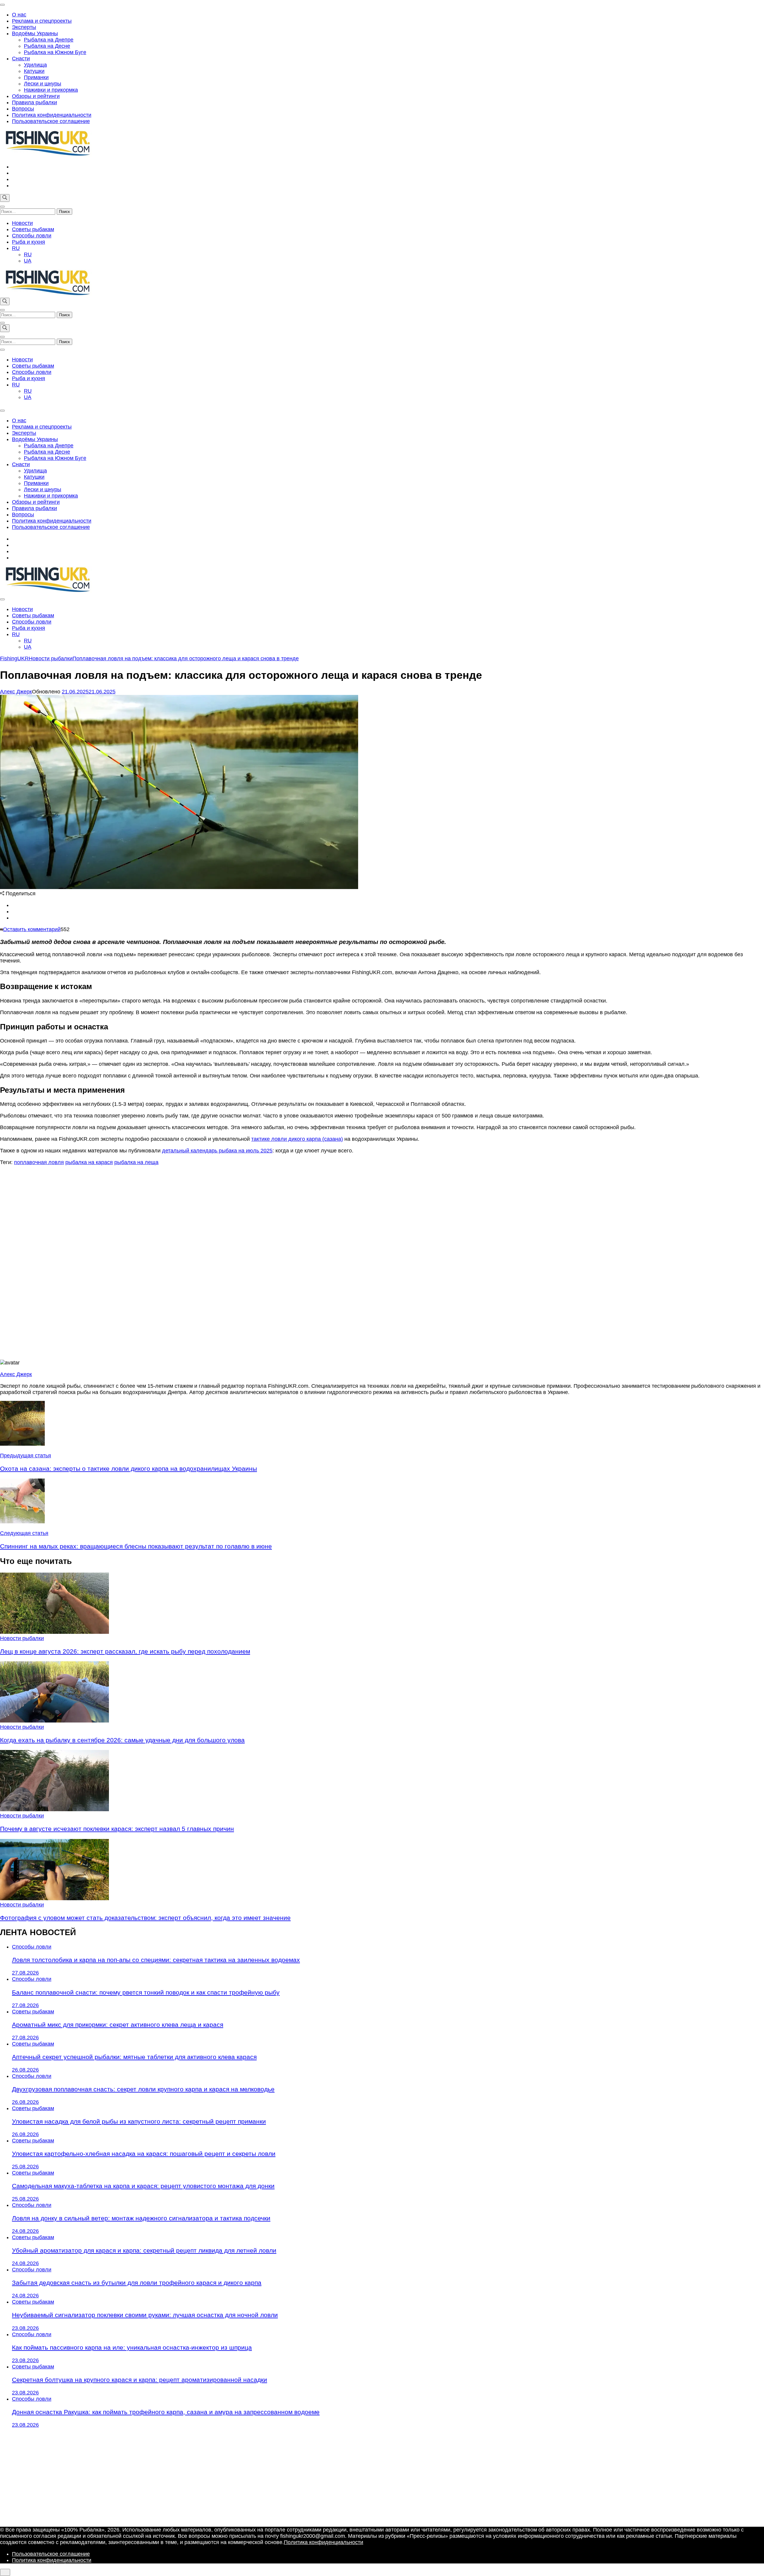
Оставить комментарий (32, 929)
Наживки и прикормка (51, 90)
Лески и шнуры (43, 84)
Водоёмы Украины (35, 33)
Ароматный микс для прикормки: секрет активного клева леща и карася (118, 2025)
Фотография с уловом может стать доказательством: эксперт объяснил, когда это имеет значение (145, 1918)
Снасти (21, 59)
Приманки (36, 77)
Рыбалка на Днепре (49, 40)
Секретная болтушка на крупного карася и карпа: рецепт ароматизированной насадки (140, 2380)
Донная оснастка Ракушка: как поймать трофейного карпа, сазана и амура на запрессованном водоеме (166, 2412)
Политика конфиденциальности (52, 115)
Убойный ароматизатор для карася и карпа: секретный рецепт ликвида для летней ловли (144, 2250)
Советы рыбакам (33, 229)
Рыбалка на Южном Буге (55, 52)
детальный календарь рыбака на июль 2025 (217, 1151)
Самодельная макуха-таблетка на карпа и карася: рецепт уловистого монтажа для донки (143, 2186)
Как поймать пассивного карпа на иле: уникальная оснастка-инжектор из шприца (132, 2347)
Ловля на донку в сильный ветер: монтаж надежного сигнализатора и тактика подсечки (141, 2218)
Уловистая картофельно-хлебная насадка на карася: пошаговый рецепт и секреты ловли (144, 2154)
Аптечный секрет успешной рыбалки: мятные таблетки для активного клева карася (134, 2057)
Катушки (34, 71)
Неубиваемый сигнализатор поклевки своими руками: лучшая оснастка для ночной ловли (145, 2315)
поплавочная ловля (39, 1162)
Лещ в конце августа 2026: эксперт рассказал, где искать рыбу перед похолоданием (125, 1651)
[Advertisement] (382, 1263)
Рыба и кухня (29, 242)
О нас (19, 15)
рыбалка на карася (89, 1162)
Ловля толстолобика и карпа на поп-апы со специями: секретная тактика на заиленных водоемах (156, 1960)
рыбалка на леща (136, 1162)
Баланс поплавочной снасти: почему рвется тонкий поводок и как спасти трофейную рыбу (146, 1992)
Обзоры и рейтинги (36, 96)
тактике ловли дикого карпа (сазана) (297, 1139)
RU (16, 248)
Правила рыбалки (34, 102)
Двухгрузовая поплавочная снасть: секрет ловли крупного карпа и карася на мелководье (143, 2089)
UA (28, 261)
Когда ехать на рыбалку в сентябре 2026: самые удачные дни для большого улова (122, 1740)
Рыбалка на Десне (47, 46)
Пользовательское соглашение (51, 121)
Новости (22, 223)
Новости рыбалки (22, 1638)
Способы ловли (32, 236)
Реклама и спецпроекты (42, 21)
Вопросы (23, 109)
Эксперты (24, 27)
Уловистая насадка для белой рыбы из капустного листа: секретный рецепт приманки (139, 2121)
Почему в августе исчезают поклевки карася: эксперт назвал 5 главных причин (117, 1829)
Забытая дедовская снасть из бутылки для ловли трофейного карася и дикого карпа (137, 2283)
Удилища (35, 65)
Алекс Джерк (16, 692)
